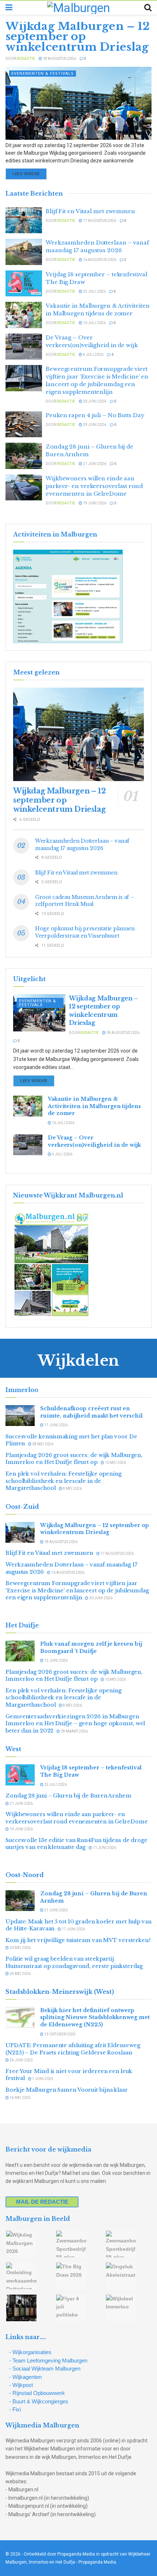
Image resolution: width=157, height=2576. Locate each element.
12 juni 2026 (55, 1660)
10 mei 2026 (115, 1463)
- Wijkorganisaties (30, 2352)
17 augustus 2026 (99, 221)
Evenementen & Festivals (43, 74)
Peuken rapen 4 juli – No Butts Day (95, 415)
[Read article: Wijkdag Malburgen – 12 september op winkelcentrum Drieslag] (78, 103)
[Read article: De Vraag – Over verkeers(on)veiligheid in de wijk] (24, 347)
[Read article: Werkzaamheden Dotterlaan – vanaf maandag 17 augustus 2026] (24, 252)
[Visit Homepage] (78, 8)
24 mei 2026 (20, 1974)
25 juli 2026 (94, 291)
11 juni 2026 (55, 1425)
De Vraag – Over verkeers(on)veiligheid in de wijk (94, 1141)
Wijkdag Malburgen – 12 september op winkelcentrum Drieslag (78, 36)
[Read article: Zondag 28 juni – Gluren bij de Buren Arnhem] (24, 456)
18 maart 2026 (74, 1731)
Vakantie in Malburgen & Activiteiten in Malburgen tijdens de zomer (94, 1106)
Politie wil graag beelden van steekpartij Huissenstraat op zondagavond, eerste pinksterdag (74, 1962)
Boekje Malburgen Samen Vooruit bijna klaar (67, 2090)
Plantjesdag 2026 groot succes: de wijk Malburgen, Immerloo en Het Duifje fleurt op (74, 1459)
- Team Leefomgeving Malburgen (48, 2360)
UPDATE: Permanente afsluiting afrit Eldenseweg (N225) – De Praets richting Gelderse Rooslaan (73, 2049)
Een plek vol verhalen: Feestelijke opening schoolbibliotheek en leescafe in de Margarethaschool (64, 1481)
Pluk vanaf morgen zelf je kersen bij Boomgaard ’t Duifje (91, 1648)
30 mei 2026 (20, 1948)
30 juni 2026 (94, 401)
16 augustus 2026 (99, 260)
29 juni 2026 (94, 425)
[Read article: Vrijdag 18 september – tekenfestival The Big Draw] (24, 284)
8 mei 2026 (72, 1489)
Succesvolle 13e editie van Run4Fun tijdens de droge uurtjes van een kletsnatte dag (76, 1844)
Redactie (26, 59)
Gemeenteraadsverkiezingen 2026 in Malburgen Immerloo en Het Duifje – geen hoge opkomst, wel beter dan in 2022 (75, 1724)
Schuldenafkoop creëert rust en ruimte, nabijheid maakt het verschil (93, 1412)
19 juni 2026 (94, 503)
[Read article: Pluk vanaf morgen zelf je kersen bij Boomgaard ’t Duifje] (20, 1651)
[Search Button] (148, 8)
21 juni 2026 (94, 464)
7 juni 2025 (42, 2079)
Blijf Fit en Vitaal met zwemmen (90, 211)
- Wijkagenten (25, 2377)
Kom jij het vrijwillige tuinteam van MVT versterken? (78, 1940)
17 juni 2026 (73, 1929)
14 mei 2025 (20, 2098)
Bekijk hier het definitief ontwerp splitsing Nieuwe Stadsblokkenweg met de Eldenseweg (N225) (95, 2017)
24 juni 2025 (21, 2060)
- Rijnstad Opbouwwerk (37, 2393)
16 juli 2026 (94, 323)
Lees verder (30, 174)
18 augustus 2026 (59, 59)
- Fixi (15, 2409)
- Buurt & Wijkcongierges (39, 2401)
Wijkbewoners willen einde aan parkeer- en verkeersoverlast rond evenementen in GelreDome (94, 486)
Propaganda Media (97, 2562)
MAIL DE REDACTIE (42, 2202)
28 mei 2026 (42, 1444)
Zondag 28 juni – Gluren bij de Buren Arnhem (68, 1796)
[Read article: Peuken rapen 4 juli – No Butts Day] (24, 424)
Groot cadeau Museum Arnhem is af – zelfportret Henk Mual (84, 901)
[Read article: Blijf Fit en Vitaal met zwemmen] (24, 220)
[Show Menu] (9, 8)
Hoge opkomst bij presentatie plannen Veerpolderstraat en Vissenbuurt (85, 932)
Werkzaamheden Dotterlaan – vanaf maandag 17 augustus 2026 (82, 845)
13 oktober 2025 (60, 2034)
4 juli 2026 (93, 355)
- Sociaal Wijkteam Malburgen (45, 2369)
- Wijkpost (21, 2385)
